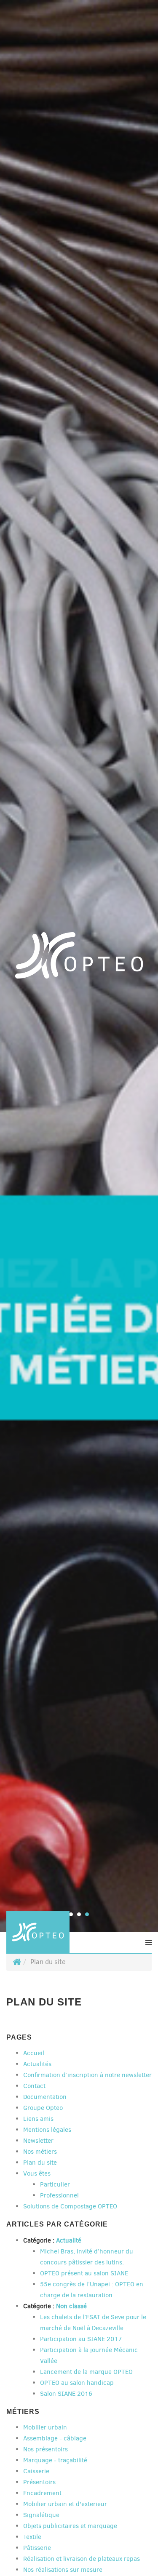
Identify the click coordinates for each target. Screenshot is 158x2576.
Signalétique (41, 2515)
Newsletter (38, 2141)
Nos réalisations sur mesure (63, 2570)
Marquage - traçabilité (55, 2460)
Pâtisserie (37, 2548)
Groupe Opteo (43, 2108)
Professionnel (59, 2195)
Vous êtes (37, 2173)
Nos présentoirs (46, 2449)
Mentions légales (47, 2130)
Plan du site (40, 2163)
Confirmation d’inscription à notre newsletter (87, 2075)
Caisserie (36, 2471)
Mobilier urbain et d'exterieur (65, 2504)
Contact (34, 2086)
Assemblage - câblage (55, 2438)
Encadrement (42, 2493)
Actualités (37, 2064)
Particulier (55, 2184)
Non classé (71, 2306)
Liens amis (38, 2119)
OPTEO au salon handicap (77, 2383)
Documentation (45, 2097)
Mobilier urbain (45, 2427)
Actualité (69, 2240)
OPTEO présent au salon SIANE (84, 2273)
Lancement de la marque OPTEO (86, 2372)
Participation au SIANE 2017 (81, 2339)
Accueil (34, 2053)
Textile (32, 2537)
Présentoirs (39, 2482)
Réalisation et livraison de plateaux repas (82, 2559)
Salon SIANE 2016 (66, 2394)
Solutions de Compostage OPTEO (70, 2206)
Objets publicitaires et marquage (70, 2526)
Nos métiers (40, 2152)
